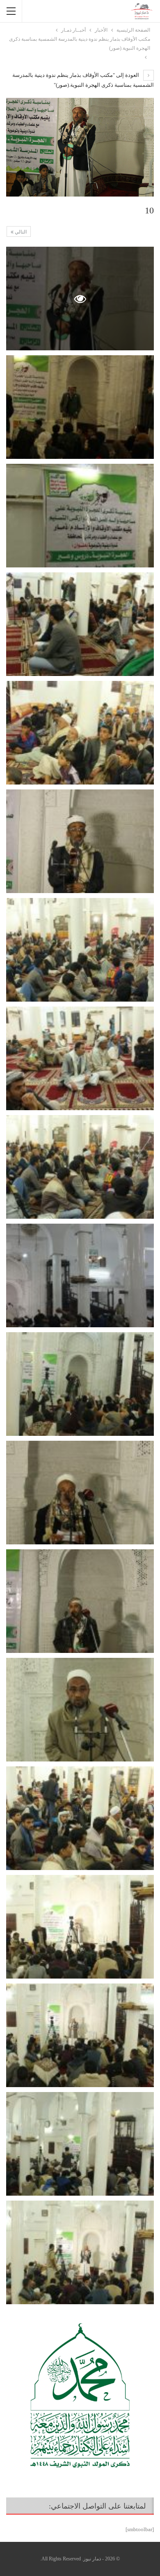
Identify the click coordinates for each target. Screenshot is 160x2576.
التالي (20, 232)
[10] (80, 407)
